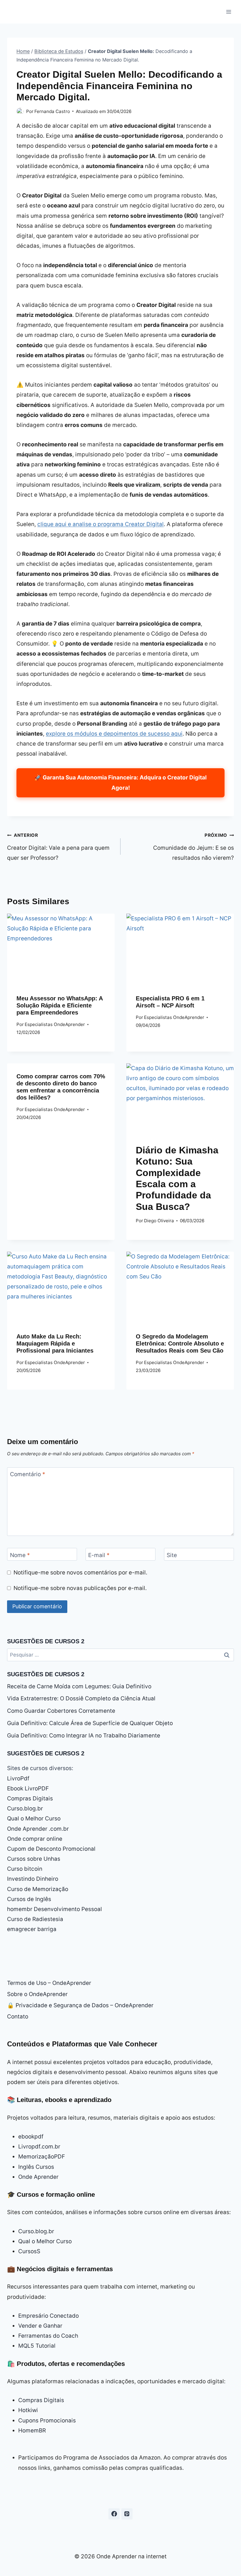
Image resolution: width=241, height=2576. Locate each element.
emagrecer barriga (32, 1929)
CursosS (29, 2251)
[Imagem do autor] (20, 111)
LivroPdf (18, 1778)
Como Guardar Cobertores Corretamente (61, 1711)
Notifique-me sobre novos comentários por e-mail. (80, 1573)
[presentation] (61, 949)
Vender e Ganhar (40, 2326)
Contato (18, 2017)
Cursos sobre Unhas (34, 1859)
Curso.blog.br (25, 1808)
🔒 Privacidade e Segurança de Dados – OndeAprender (80, 2005)
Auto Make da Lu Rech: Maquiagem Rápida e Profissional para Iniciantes (55, 1343)
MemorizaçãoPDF (42, 2157)
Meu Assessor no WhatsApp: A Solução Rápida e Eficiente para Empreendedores (60, 1005)
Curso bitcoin (25, 1869)
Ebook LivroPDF (28, 1788)
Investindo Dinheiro (33, 1879)
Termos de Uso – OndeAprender (49, 1983)
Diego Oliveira (159, 1221)
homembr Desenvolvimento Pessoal (55, 1909)
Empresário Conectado (48, 2316)
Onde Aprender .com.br (38, 1829)
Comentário (28, 1474)
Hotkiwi (28, 2410)
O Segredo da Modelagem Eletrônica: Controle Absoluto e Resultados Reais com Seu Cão (180, 1343)
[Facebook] (114, 2514)
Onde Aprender (38, 2177)
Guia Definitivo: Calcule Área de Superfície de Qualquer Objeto (90, 1723)
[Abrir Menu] (229, 12)
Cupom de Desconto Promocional (51, 1849)
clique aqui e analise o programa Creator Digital (101, 524)
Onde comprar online (35, 1839)
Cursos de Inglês (29, 1899)
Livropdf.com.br (39, 2147)
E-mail (99, 1555)
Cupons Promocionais (47, 2420)
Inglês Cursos (36, 2167)
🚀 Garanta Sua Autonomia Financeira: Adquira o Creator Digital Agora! (120, 783)
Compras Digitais (30, 1798)
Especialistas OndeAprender (55, 1024)
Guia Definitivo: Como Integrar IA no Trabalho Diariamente (84, 1736)
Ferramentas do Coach (48, 2336)
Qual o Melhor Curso (34, 1819)
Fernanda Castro (52, 111)
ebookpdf (31, 2137)
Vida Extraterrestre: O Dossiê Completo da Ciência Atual (81, 1698)
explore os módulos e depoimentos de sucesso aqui (114, 734)
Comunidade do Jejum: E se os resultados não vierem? (194, 847)
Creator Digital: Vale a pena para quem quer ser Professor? (58, 847)
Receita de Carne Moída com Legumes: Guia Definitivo (79, 1686)
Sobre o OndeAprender (37, 1994)
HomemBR (32, 2431)
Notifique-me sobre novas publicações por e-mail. (80, 1588)
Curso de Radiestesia (35, 1919)
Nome (20, 1555)
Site (172, 1555)
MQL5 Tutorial (37, 2346)
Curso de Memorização (38, 1889)
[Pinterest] (127, 2514)
